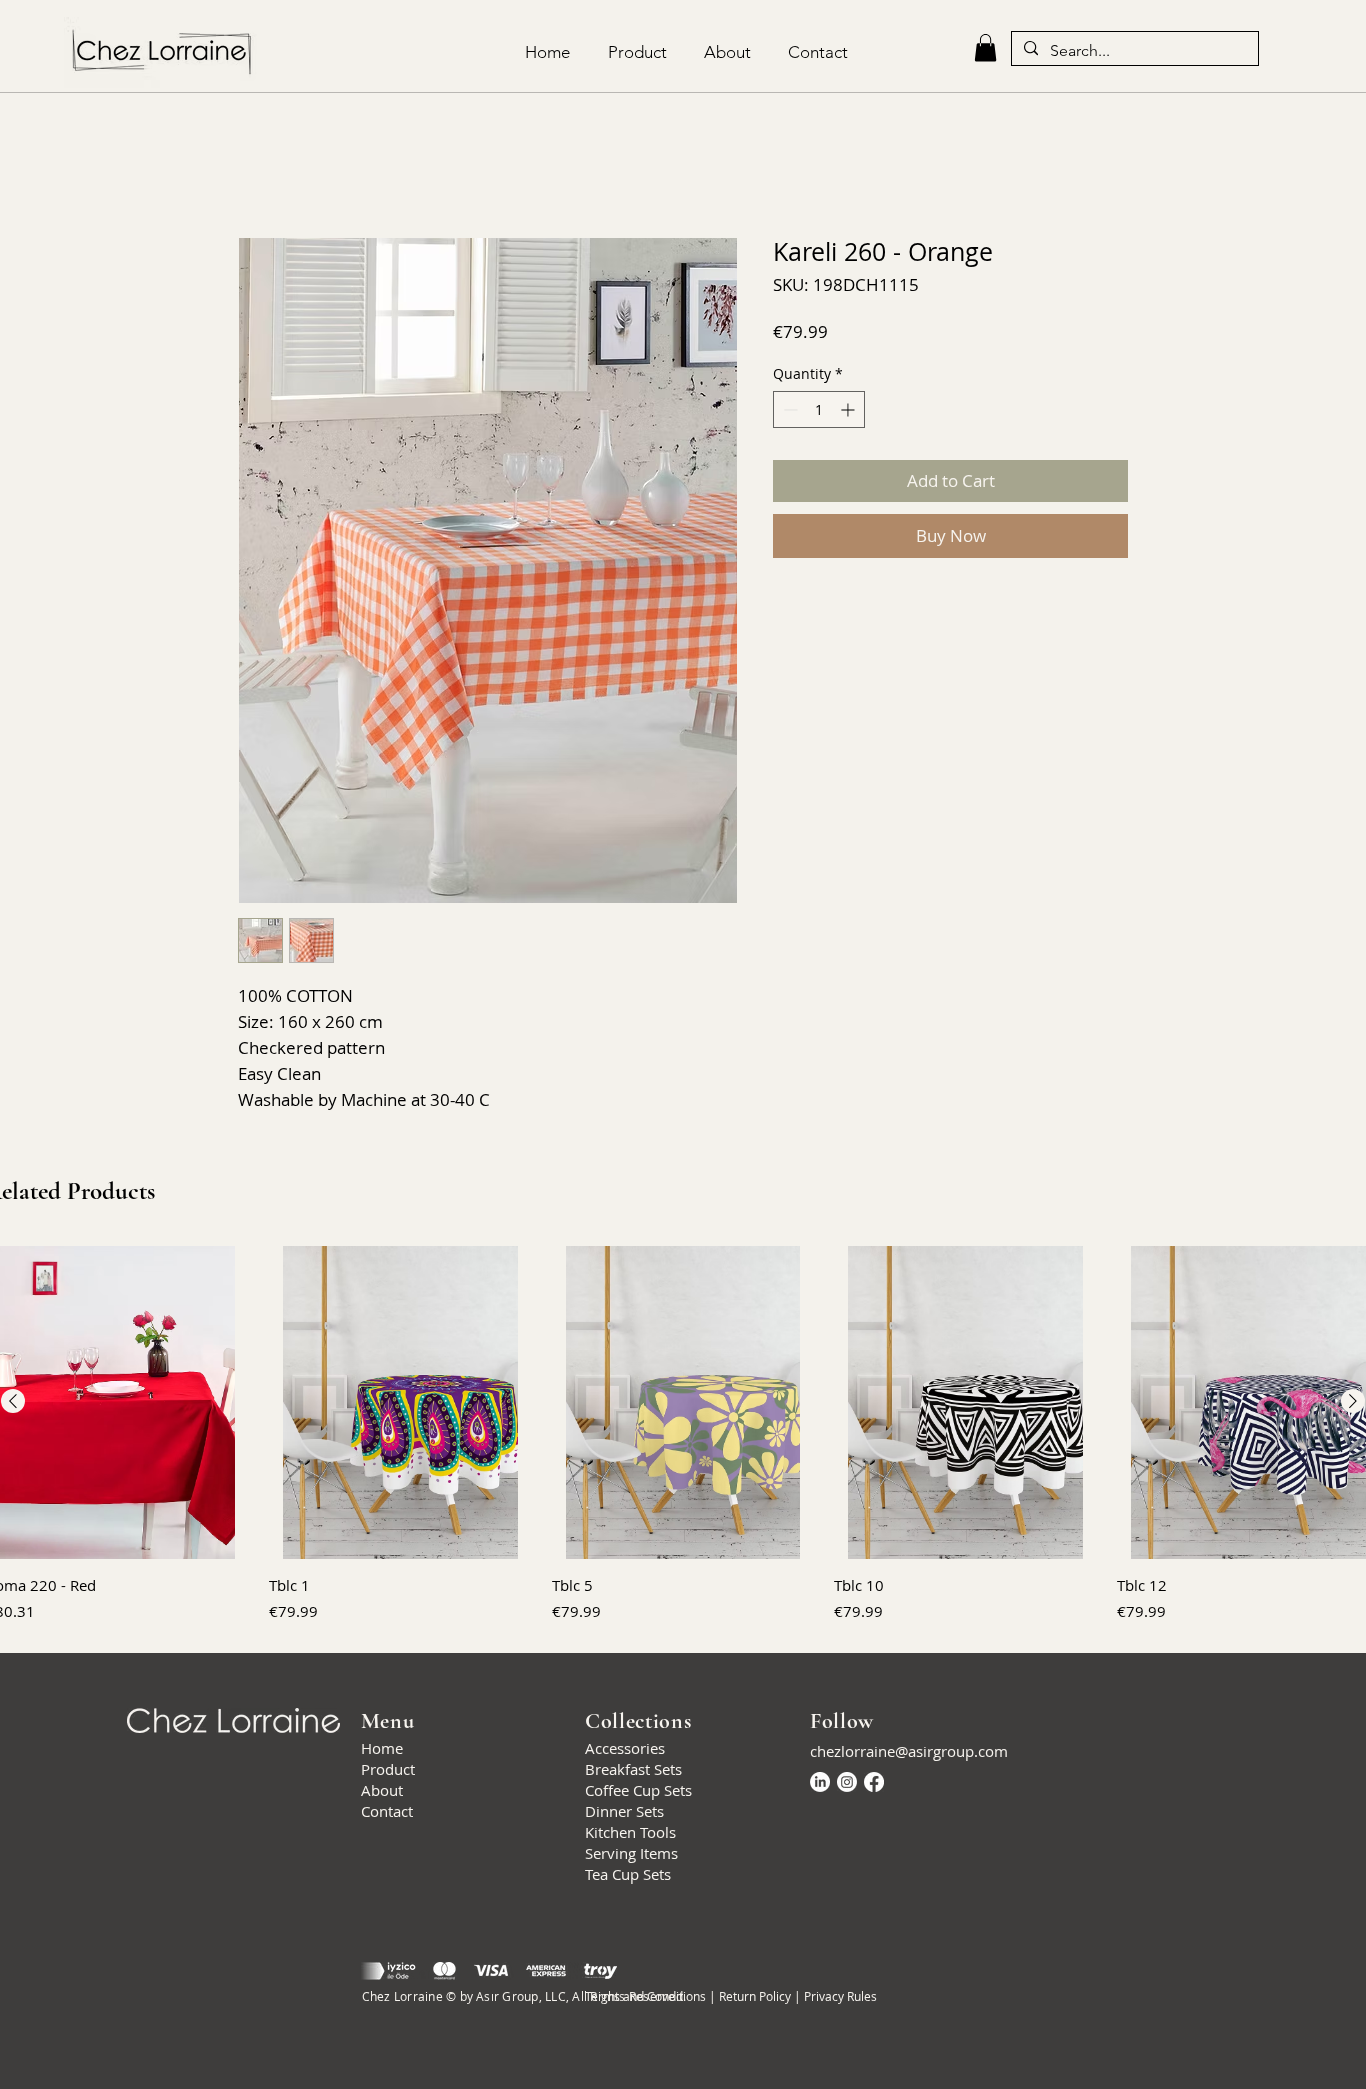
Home (382, 1748)
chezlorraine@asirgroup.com (909, 1751)
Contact (387, 1811)
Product (388, 1769)
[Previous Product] (13, 1401)
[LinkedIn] (820, 1782)
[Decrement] (788, 409)
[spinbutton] (819, 409)
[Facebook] (874, 1782)
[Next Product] (1353, 1401)
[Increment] (849, 409)
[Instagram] (847, 1782)
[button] (985, 47)
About (382, 1790)
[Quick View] (400, 1402)
